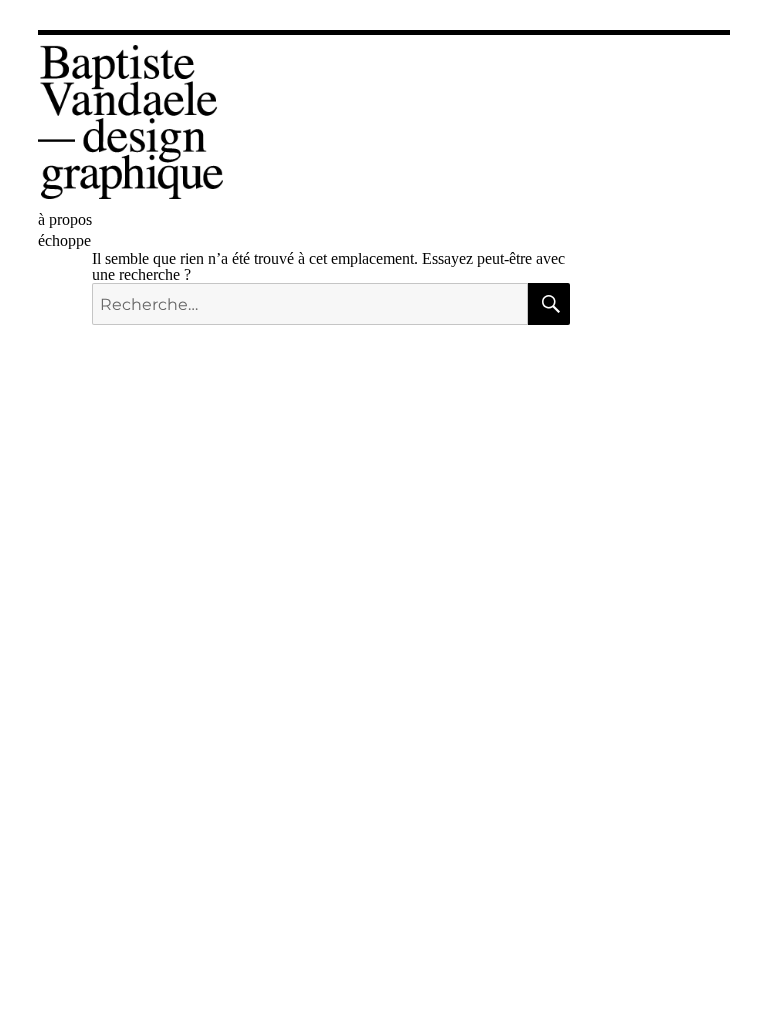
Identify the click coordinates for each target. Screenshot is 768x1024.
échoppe (64, 240)
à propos (65, 219)
